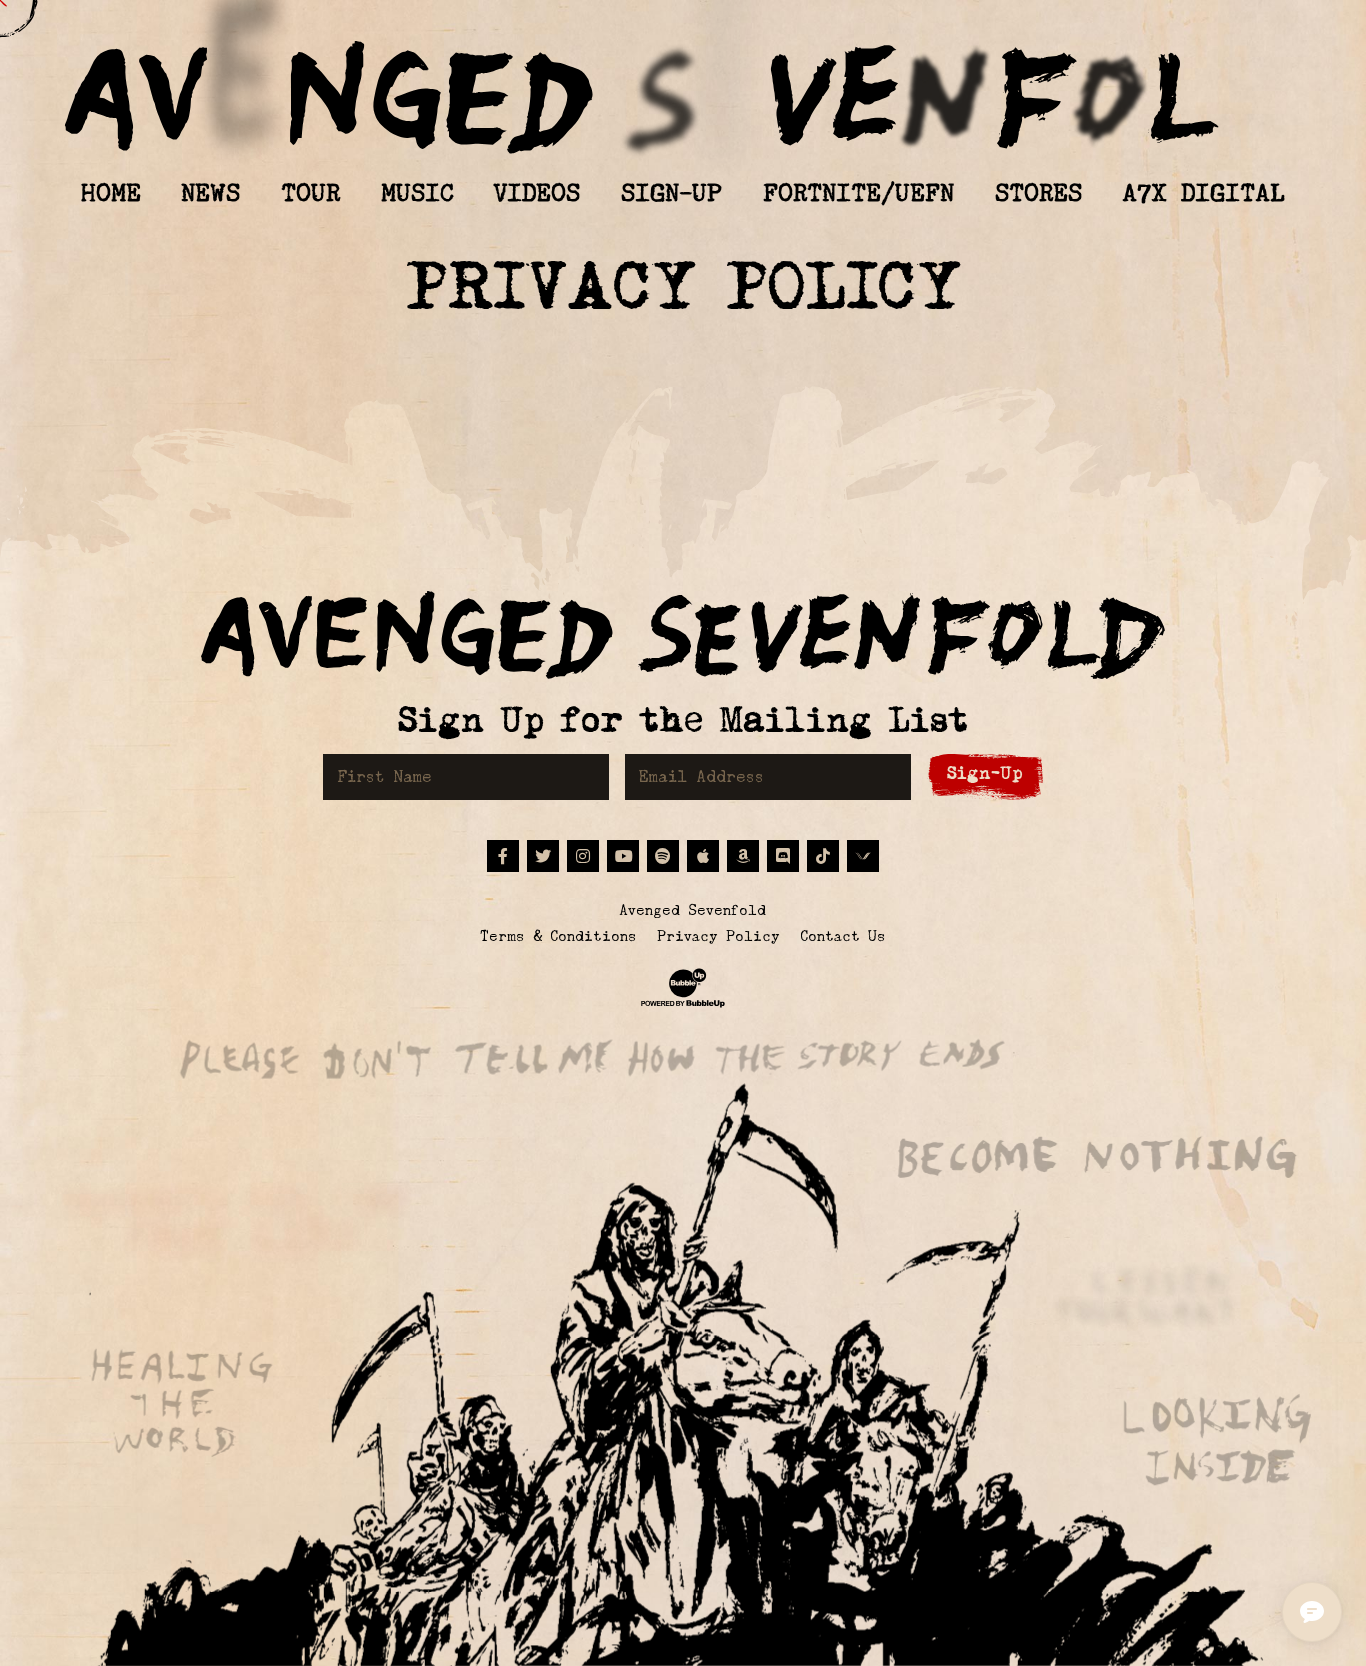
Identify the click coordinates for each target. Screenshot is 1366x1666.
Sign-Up (985, 773)
